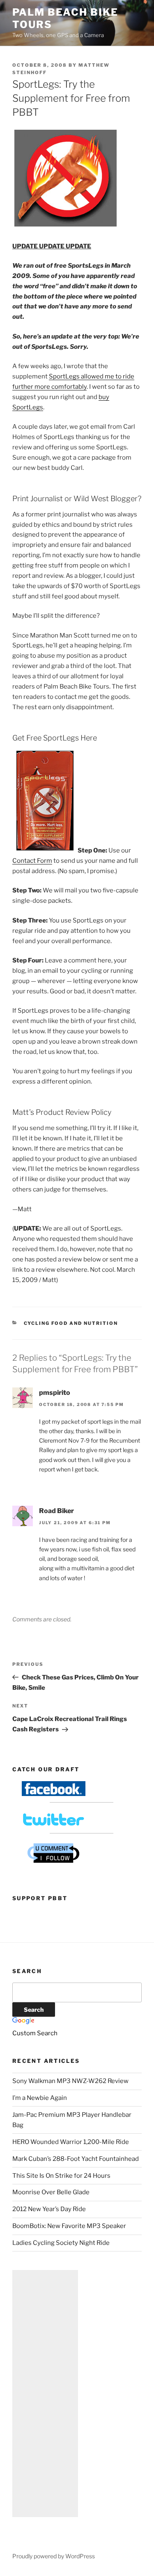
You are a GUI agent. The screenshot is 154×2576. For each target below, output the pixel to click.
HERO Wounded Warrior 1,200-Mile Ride (71, 2142)
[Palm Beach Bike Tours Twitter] (54, 1825)
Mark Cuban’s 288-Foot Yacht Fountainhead (76, 2159)
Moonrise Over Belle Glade (51, 2192)
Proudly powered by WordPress (54, 2556)
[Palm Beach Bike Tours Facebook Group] (54, 1794)
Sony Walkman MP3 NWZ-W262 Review (70, 2081)
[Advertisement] (45, 2394)
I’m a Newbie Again (40, 2098)
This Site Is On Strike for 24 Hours (61, 2176)
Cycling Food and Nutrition (71, 1323)
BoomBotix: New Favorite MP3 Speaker (69, 2226)
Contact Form (32, 861)
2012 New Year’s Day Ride (49, 2209)
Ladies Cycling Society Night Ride (61, 2243)
